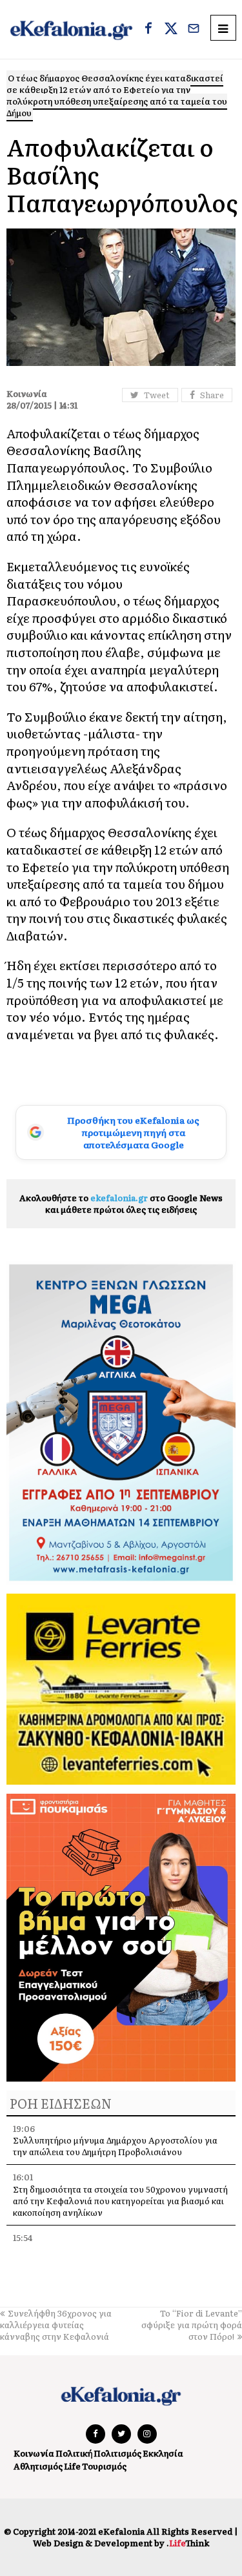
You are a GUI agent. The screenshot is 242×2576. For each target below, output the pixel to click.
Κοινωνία (34, 2453)
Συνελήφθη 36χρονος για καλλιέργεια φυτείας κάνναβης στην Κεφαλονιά (56, 2325)
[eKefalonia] (71, 29)
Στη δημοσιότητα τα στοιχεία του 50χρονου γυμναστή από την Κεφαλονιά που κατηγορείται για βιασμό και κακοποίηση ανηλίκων (120, 2201)
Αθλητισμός (38, 2466)
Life (72, 2466)
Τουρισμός (104, 2466)
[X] (171, 30)
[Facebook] (148, 30)
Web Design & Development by (121, 2543)
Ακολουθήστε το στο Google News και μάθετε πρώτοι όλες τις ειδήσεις (121, 1203)
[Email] (194, 30)
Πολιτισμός (117, 2453)
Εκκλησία (163, 2453)
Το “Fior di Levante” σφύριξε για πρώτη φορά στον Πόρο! (192, 2325)
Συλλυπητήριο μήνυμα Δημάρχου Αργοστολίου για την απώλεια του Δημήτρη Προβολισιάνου (115, 2146)
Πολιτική (74, 2453)
